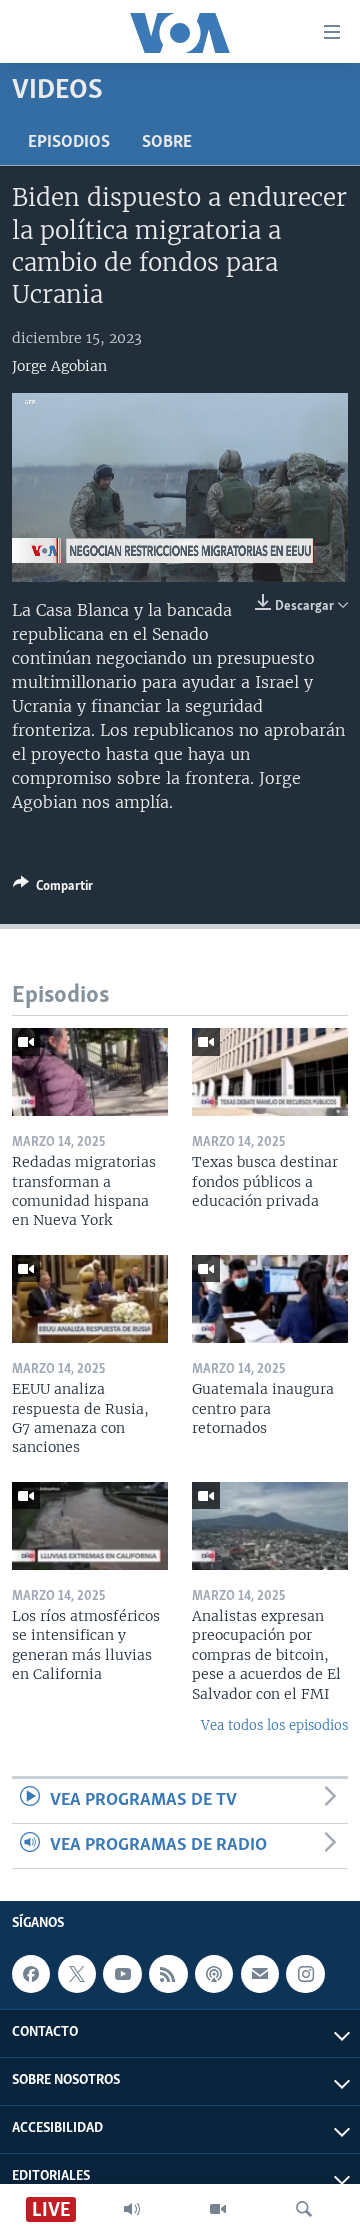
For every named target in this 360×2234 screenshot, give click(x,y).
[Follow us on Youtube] (122, 1974)
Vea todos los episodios (274, 1725)
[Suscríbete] (260, 1974)
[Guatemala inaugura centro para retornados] (270, 1299)
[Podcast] (214, 1974)
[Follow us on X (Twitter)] (77, 1974)
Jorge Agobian (59, 366)
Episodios (69, 143)
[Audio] (132, 2209)
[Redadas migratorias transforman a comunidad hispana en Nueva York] (90, 1072)
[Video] (218, 2209)
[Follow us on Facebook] (31, 1974)
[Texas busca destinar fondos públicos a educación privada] (270, 1072)
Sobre (167, 143)
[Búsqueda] (304, 2209)
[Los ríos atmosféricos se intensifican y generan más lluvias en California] (90, 1526)
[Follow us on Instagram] (305, 1974)
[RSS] (168, 1974)
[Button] (53, 889)
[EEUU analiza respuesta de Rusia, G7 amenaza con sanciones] (90, 1299)
